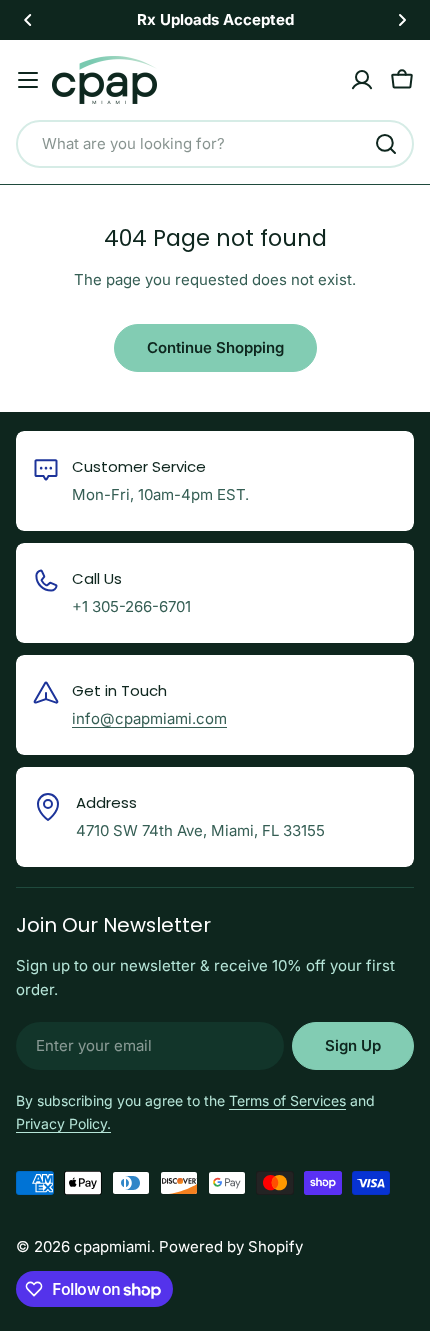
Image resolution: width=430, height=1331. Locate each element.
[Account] (362, 80)
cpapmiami (112, 1246)
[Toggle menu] (28, 80)
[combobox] (215, 144)
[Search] (386, 144)
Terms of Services (287, 1100)
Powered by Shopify (231, 1246)
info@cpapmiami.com (149, 718)
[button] (28, 20)
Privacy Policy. (63, 1123)
